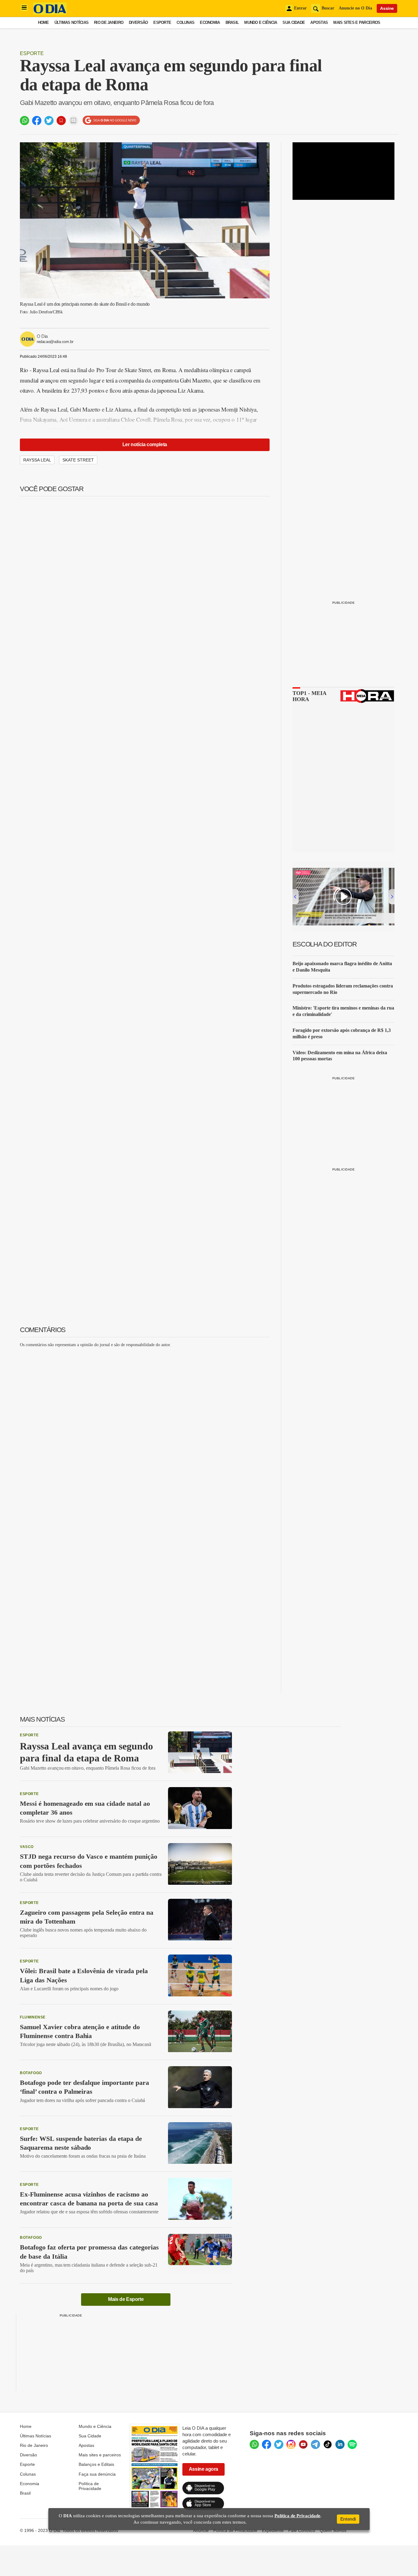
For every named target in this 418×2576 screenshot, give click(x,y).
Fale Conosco (302, 2530)
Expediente (273, 2530)
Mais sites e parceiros (100, 2455)
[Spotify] (352, 2444)
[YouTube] (303, 2444)
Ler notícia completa (145, 444)
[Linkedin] (340, 2444)
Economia (210, 22)
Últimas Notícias (71, 22)
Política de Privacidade (90, 2486)
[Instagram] (291, 2444)
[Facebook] (267, 2444)
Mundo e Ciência (261, 22)
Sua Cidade (294, 22)
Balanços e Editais (96, 2464)
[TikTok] (328, 2444)
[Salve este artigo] (61, 121)
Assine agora (203, 2469)
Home (43, 22)
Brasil (232, 22)
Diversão (138, 22)
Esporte (162, 22)
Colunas (185, 22)
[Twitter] (279, 2444)
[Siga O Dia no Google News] (111, 120)
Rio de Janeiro (109, 22)
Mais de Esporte (126, 2299)
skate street (78, 460)
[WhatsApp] (254, 2444)
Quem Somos (333, 2530)
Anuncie (201, 2530)
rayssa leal (37, 460)
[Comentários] (73, 121)
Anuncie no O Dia (355, 8)
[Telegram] (315, 2444)
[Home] (50, 13)
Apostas (319, 22)
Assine (387, 8)
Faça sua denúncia (97, 2474)
